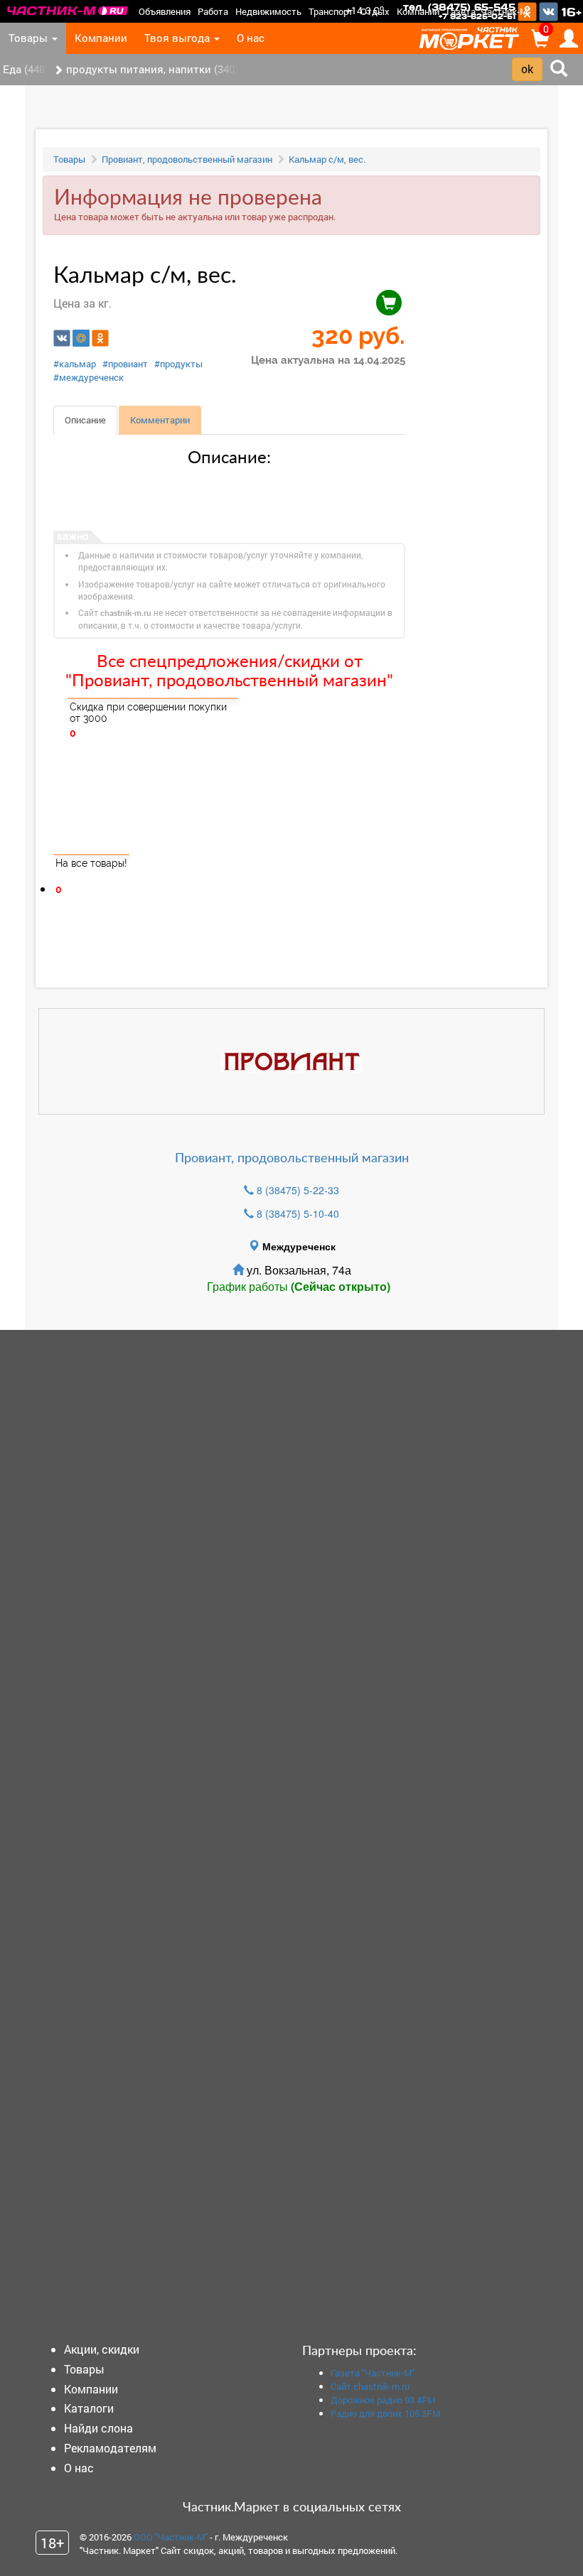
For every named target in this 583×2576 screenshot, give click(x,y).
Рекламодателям (110, 2448)
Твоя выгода (178, 38)
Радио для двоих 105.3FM (385, 2413)
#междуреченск (89, 377)
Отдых (375, 11)
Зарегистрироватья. (97, 924)
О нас (251, 38)
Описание (85, 420)
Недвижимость (268, 11)
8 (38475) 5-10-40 (298, 1213)
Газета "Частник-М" (488, 11)
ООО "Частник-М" (171, 2537)
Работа (213, 11)
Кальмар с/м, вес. (327, 159)
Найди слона (98, 2428)
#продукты (178, 364)
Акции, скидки (102, 2349)
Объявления (165, 11)
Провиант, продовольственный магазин (187, 159)
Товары (30, 38)
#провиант (125, 364)
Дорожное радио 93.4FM (383, 2400)
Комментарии (160, 420)
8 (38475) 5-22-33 (298, 1190)
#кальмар (75, 364)
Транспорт (331, 11)
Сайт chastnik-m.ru (370, 2386)
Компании (418, 11)
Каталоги (89, 2408)
